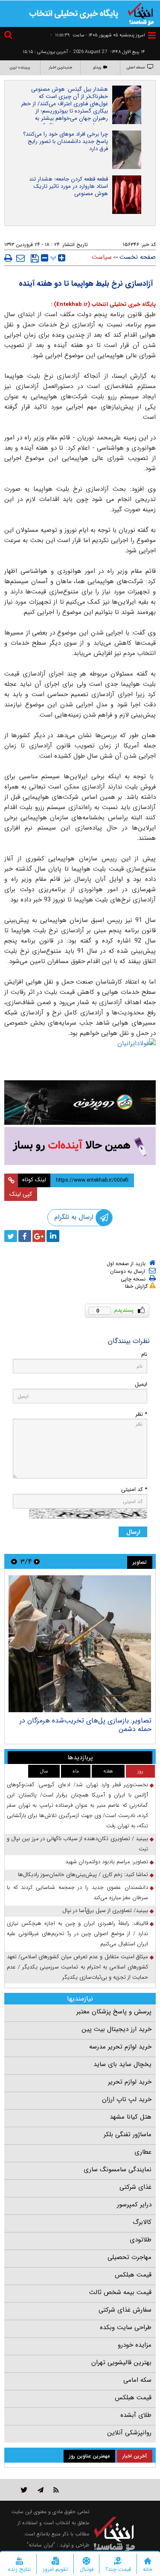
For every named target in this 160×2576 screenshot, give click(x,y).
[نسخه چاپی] (8, 258)
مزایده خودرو (135, 2345)
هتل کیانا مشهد (131, 2117)
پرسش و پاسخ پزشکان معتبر (114, 2012)
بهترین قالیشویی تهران (121, 2363)
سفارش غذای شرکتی (125, 2310)
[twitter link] (24, 2490)
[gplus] (39, 1236)
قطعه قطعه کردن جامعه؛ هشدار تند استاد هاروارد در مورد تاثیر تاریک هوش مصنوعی (68, 186)
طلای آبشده (136, 2415)
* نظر (141, 1414)
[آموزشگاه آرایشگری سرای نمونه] (80, 1146)
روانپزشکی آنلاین (129, 2433)
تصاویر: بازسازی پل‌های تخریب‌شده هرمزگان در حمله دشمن (86, 1725)
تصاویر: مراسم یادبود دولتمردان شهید (107, 1862)
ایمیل (141, 1384)
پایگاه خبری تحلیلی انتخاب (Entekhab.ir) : (103, 304)
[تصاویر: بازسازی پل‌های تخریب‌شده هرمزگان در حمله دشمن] (80, 1644)
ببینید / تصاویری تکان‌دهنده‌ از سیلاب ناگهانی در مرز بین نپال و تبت (77, 1844)
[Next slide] (14, 1561)
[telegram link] (41, 2490)
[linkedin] (53, 1236)
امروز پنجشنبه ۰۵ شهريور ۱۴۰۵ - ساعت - (98, 35)
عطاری (143, 2152)
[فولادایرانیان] (80, 1057)
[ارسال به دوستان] (20, 258)
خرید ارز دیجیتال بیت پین (116, 2029)
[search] (9, 36)
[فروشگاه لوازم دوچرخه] (80, 1103)
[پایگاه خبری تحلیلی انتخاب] (141, 13)
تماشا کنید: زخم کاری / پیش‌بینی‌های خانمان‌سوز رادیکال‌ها (83, 1875)
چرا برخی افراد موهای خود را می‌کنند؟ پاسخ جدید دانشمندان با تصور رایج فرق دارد (65, 141)
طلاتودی (141, 2240)
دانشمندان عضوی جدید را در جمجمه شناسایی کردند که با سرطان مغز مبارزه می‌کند (77, 1893)
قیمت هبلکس (133, 2275)
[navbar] (152, 35)
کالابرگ (142, 2222)
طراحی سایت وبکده (126, 2327)
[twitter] (11, 1236)
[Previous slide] (37, 1561)
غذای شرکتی (135, 2187)
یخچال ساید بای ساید (122, 2064)
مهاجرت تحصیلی (129, 2257)
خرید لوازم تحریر (130, 2082)
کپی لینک (21, 1194)
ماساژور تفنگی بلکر (128, 2134)
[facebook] (25, 1236)
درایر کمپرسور (134, 2205)
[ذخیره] (35, 258)
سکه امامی (137, 2380)
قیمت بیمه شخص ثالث (120, 2292)
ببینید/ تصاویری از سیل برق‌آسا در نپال (105, 1911)
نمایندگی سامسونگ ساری (118, 2170)
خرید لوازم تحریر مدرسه (120, 2047)
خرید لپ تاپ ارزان (127, 2099)
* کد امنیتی (134, 1490)
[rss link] (56, 2490)
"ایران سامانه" (41, 2545)
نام (144, 1354)
